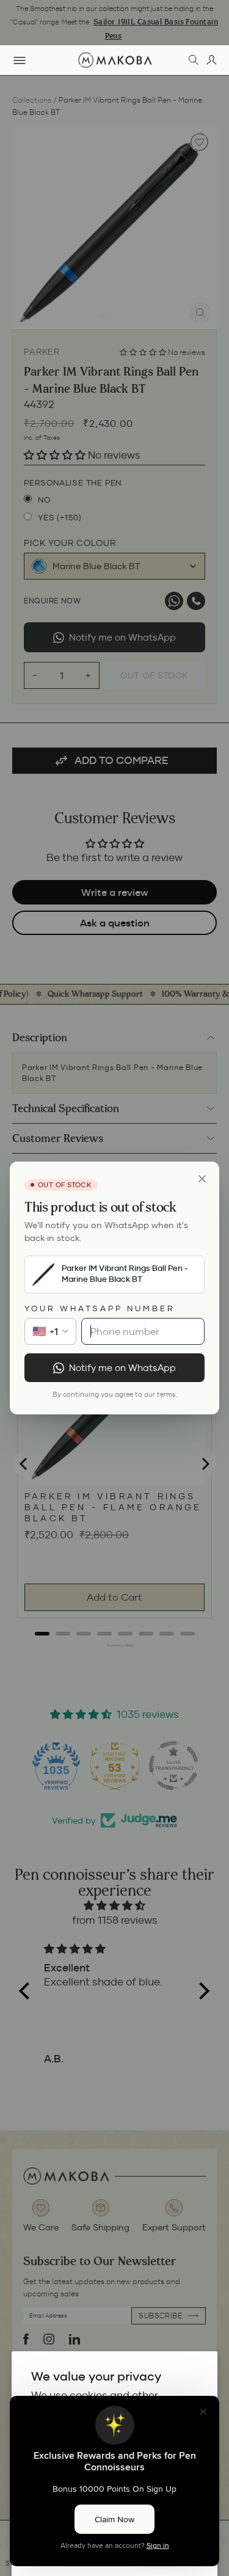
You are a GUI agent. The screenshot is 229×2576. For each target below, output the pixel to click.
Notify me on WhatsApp (122, 1368)
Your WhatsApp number (100, 1308)
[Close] (202, 1179)
